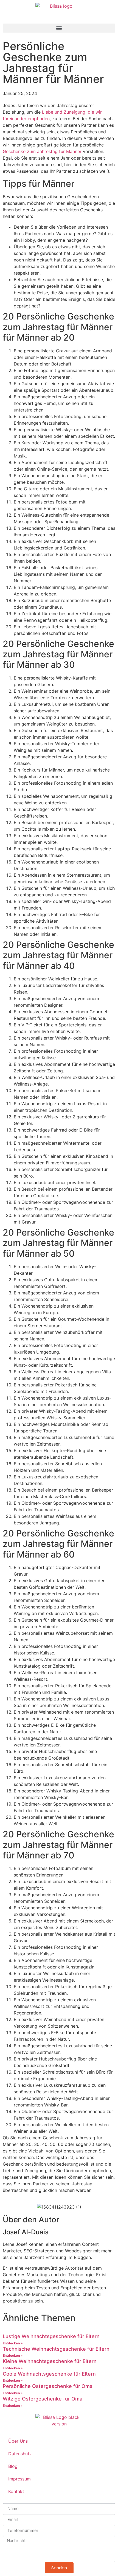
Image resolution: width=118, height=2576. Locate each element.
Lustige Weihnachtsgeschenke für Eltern (51, 2336)
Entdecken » (13, 2343)
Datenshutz (20, 2454)
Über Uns (18, 2441)
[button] (59, 28)
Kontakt (16, 2491)
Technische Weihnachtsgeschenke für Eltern (56, 2349)
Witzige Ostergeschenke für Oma (43, 2399)
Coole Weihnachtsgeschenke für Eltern (49, 2374)
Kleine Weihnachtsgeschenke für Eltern (50, 2361)
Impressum (19, 2479)
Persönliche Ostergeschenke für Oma (48, 2386)
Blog (13, 2466)
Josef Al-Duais (26, 2232)
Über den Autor (31, 2220)
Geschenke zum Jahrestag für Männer (42, 151)
